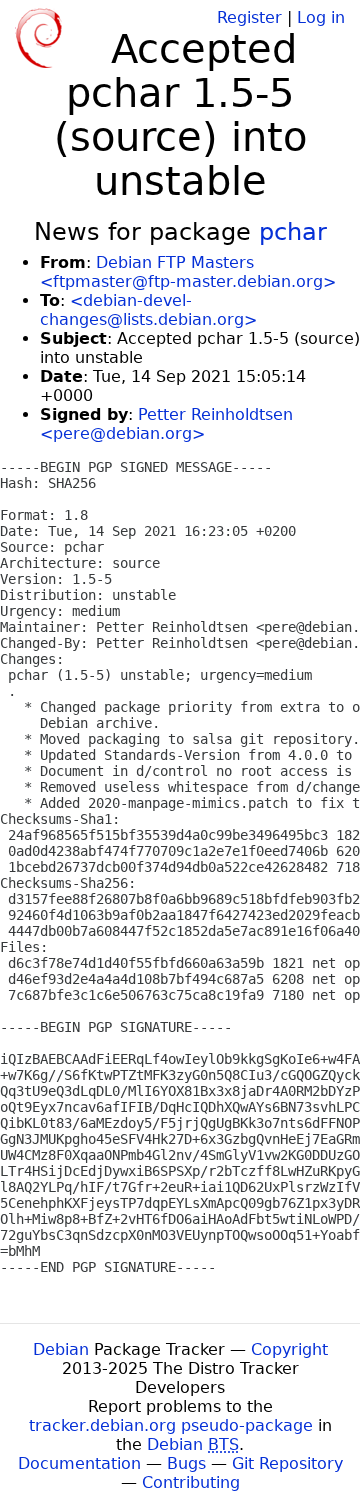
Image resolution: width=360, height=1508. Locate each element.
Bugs (186, 1463)
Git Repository (287, 1463)
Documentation (79, 1463)
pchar (293, 232)
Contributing (191, 1482)
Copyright (289, 1349)
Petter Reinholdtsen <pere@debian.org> (166, 424)
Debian (61, 1349)
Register (249, 17)
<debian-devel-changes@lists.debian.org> (148, 310)
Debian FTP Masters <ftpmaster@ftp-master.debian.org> (188, 272)
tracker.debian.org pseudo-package (171, 1425)
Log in (321, 17)
